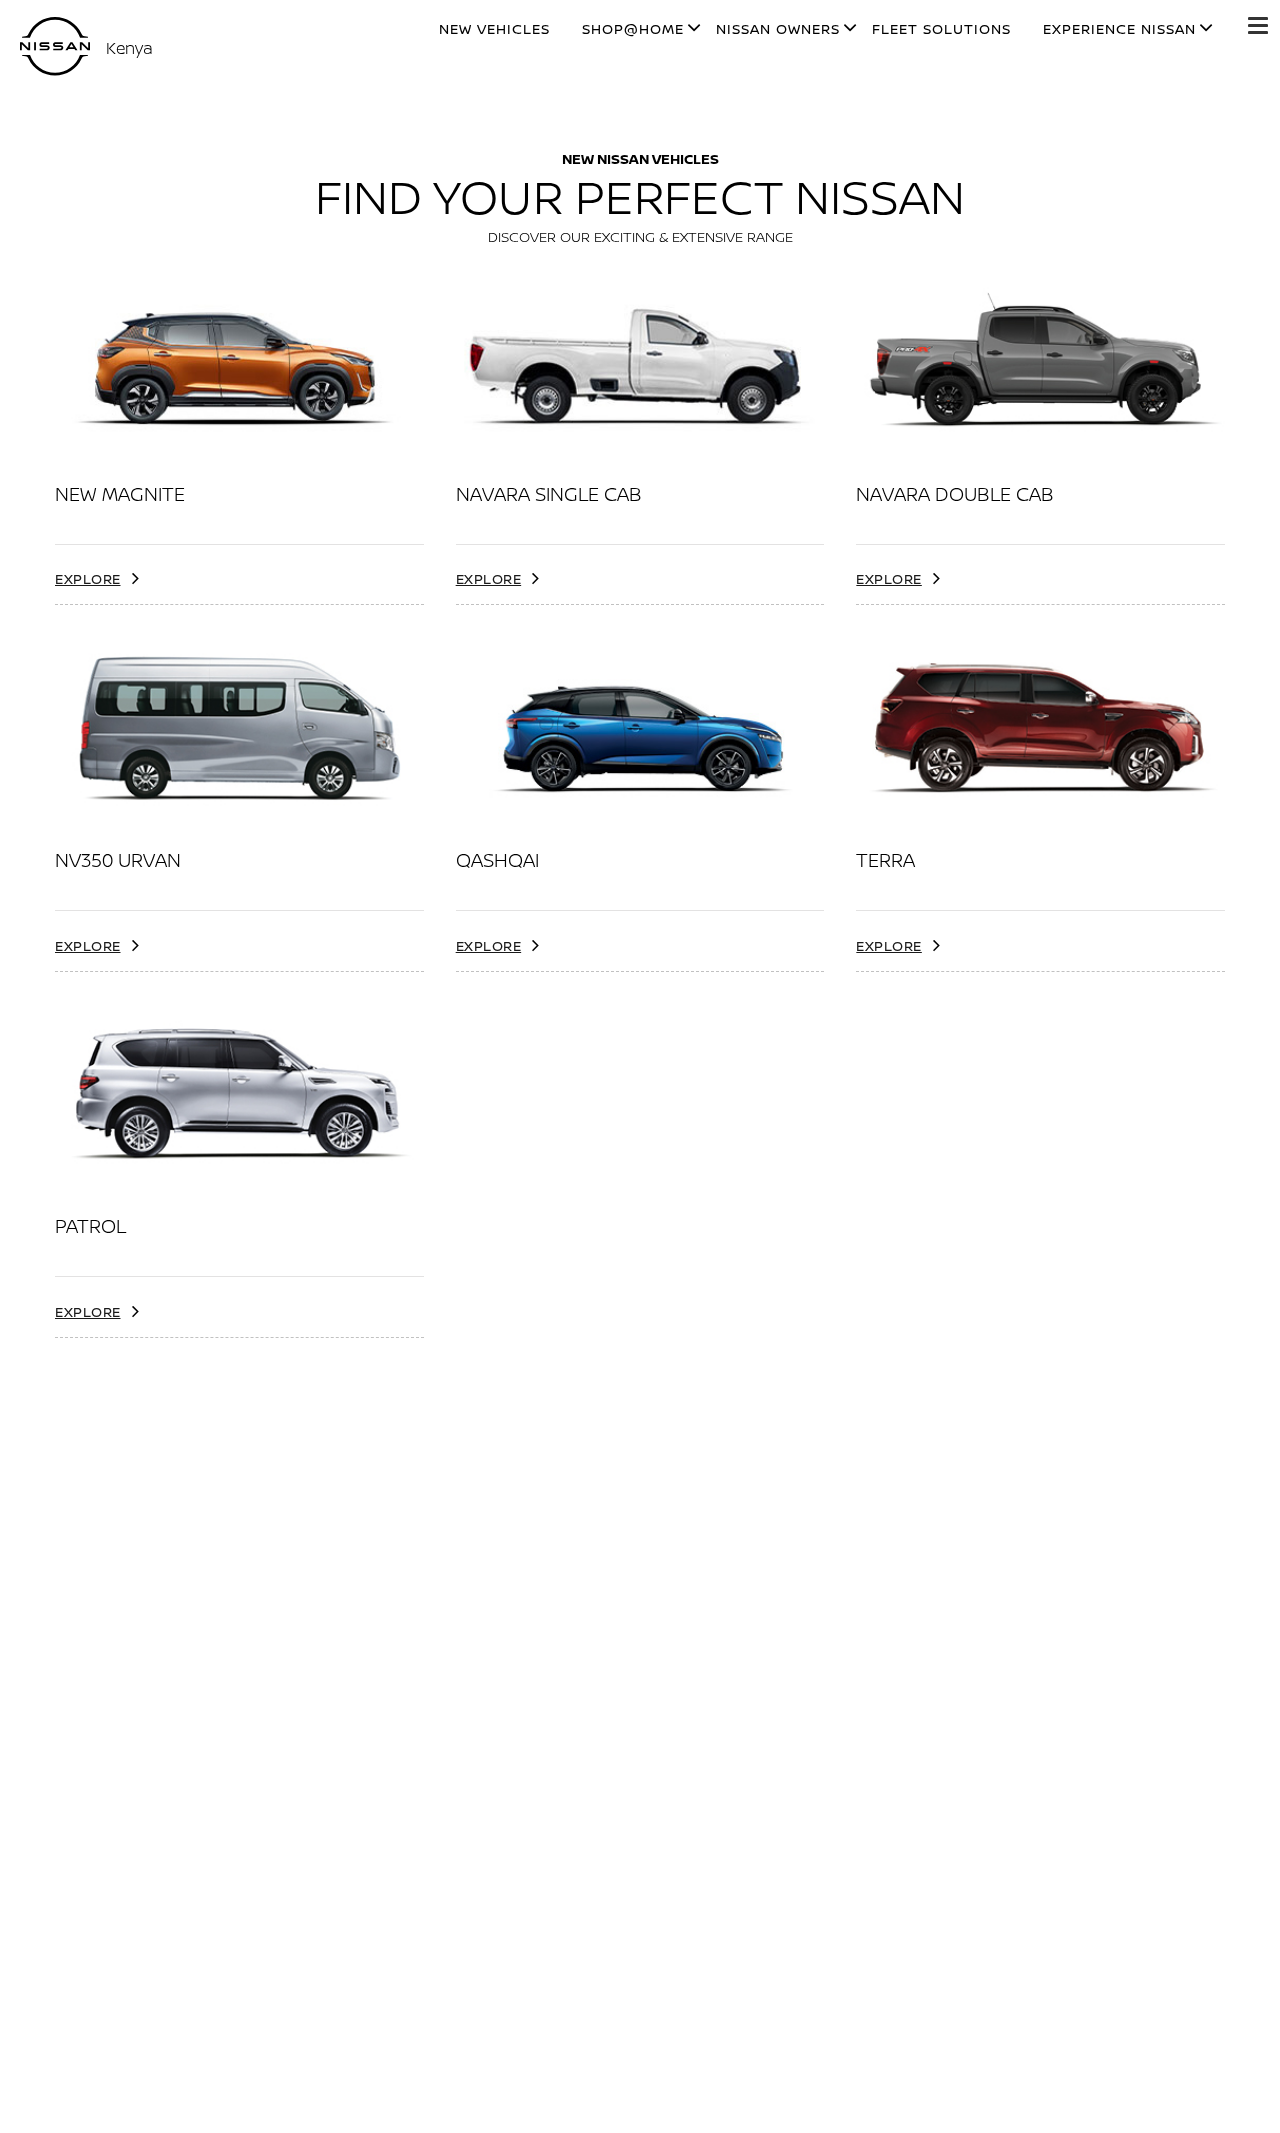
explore (88, 578)
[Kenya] (55, 46)
